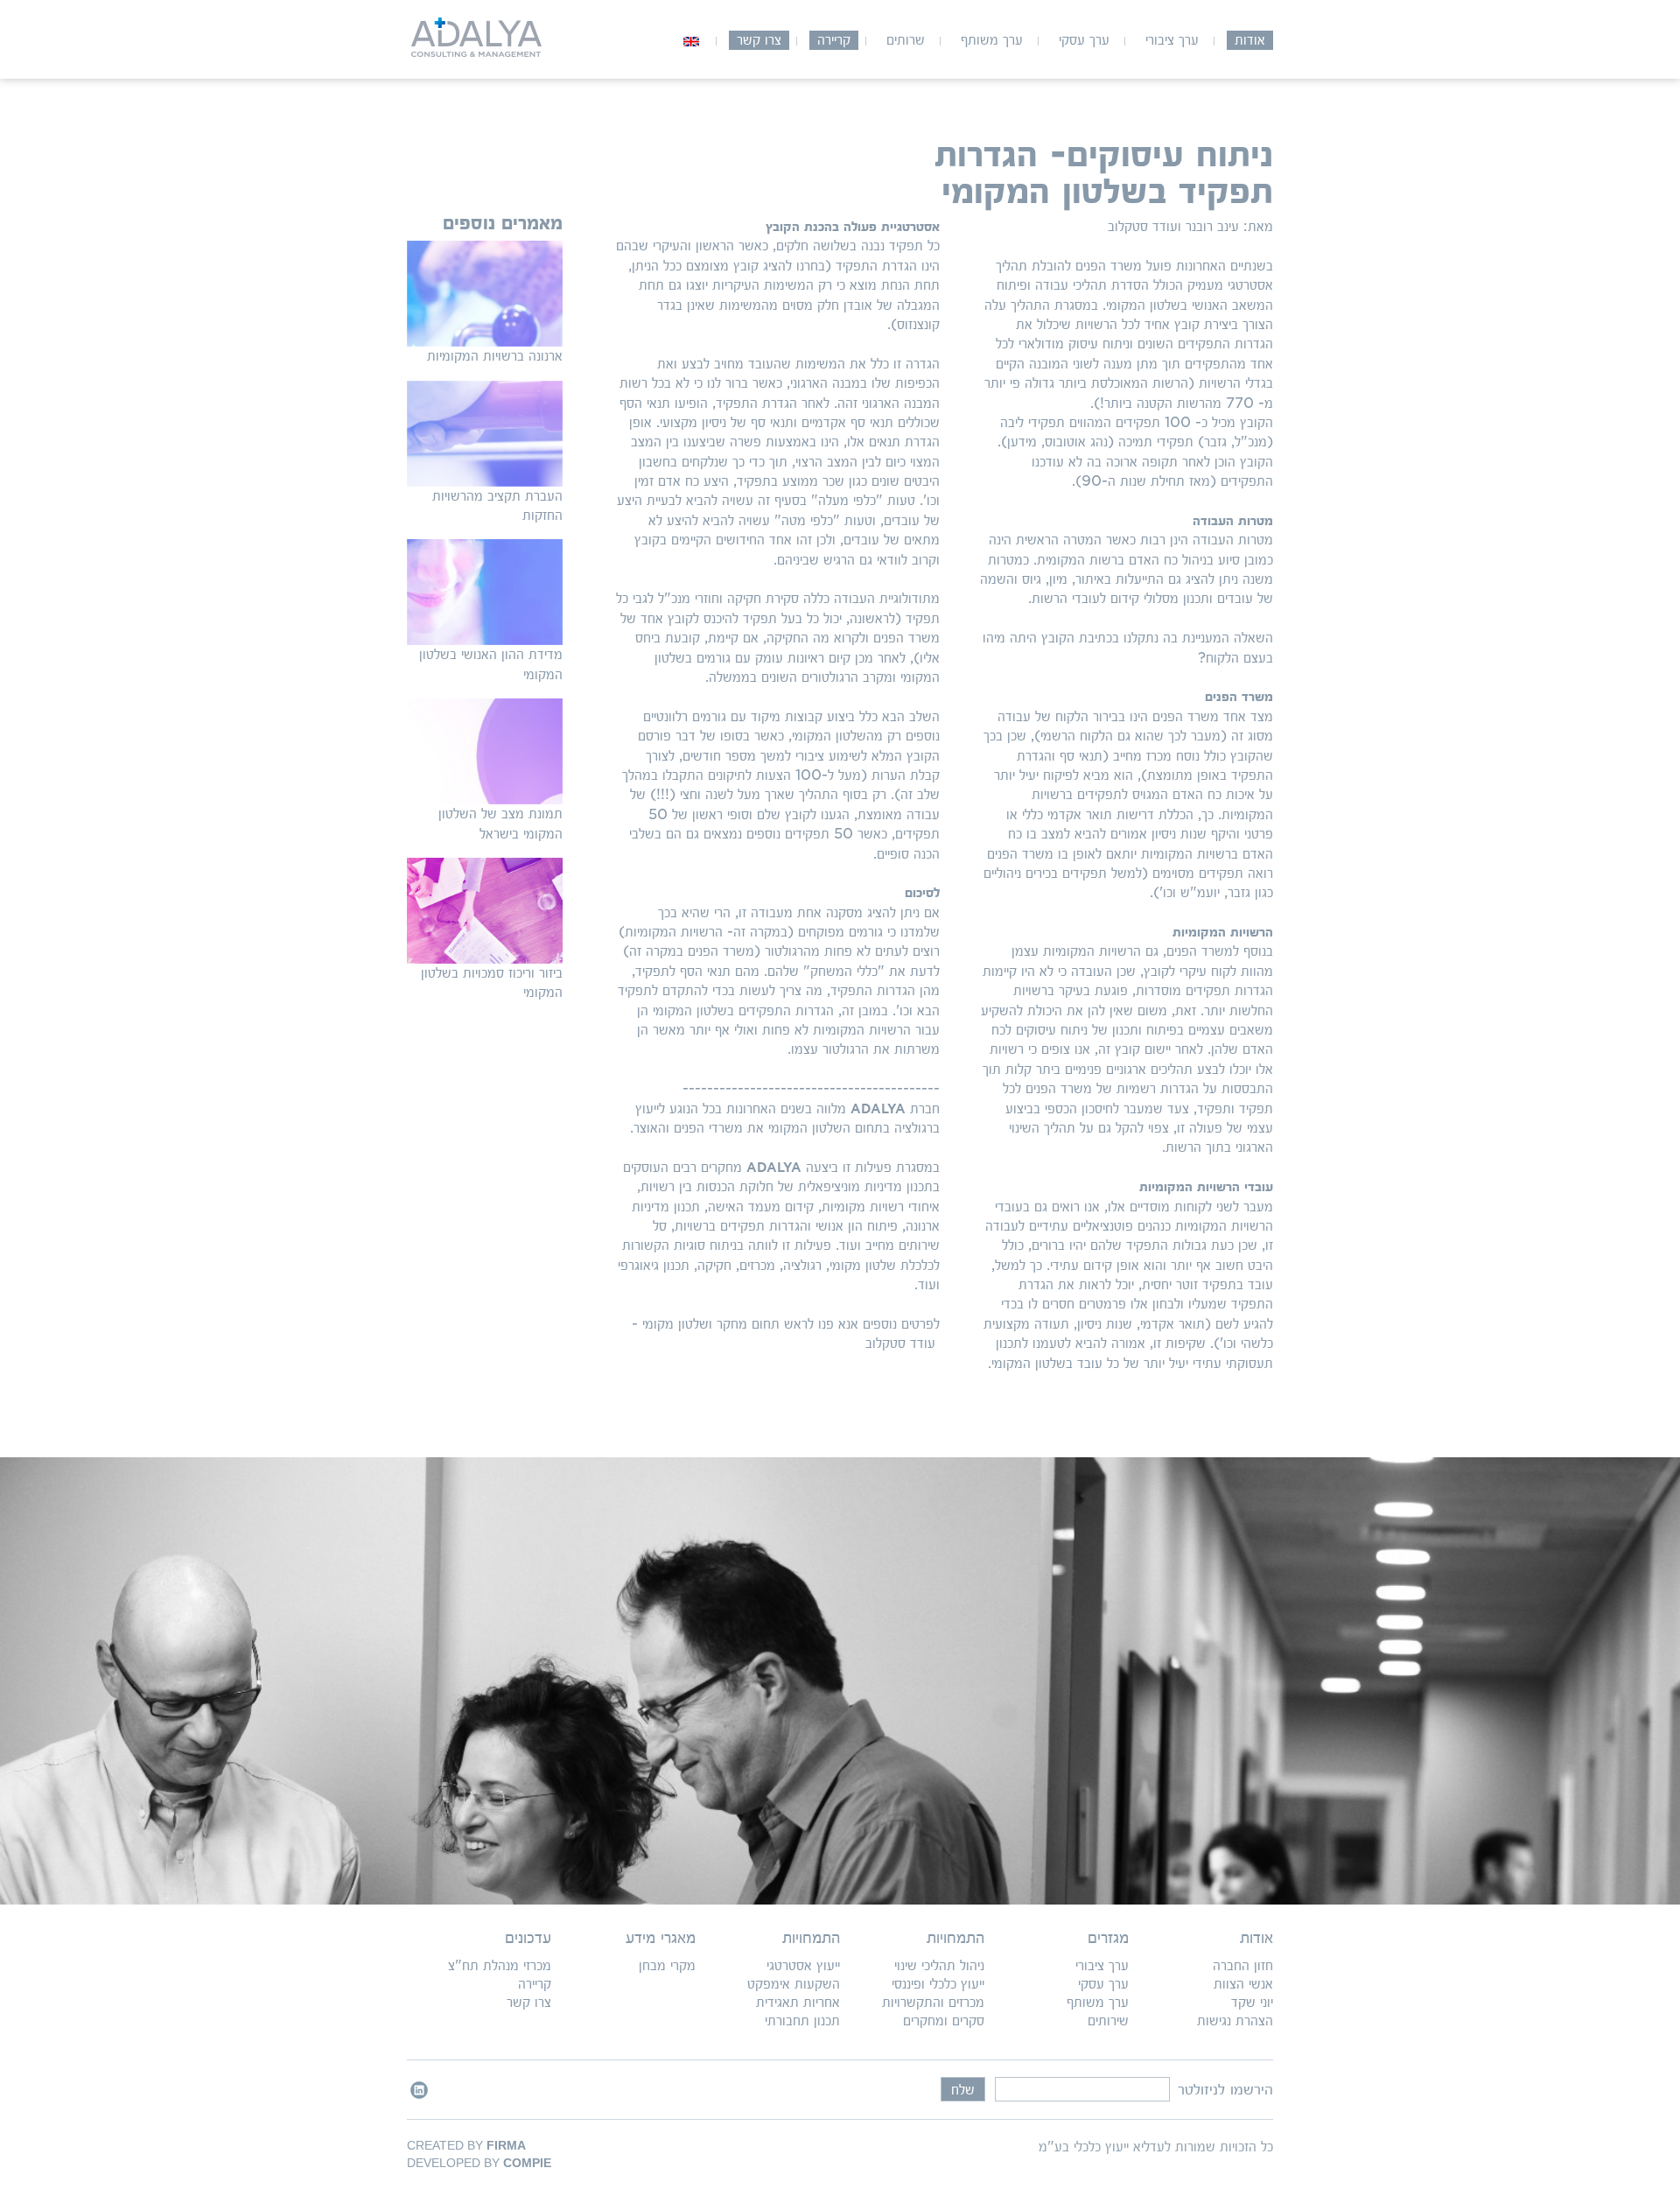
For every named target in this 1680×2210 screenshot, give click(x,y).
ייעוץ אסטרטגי (803, 1965)
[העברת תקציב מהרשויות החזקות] (485, 434)
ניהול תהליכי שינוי (939, 1965)
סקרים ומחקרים (944, 2021)
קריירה (834, 40)
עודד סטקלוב (898, 1343)
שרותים (906, 40)
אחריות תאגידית (798, 2002)
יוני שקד (1252, 2002)
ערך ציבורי (1172, 40)
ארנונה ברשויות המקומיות (495, 356)
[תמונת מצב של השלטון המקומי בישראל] (485, 751)
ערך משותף (992, 40)
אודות (1250, 40)
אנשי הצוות (1243, 1984)
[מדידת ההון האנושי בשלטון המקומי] (485, 592)
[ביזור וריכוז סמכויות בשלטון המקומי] (485, 911)
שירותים (1108, 2021)
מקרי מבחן (667, 1965)
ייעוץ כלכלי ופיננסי (938, 1984)
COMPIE (527, 2163)
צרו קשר (759, 40)
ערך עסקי (1084, 40)
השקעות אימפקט (794, 1984)
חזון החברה (1243, 1965)
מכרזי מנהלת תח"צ (500, 1965)
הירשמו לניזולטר (1225, 2089)
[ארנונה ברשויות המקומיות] (485, 294)
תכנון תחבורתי (802, 2021)
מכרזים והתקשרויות (933, 2002)
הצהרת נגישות (1235, 2021)
